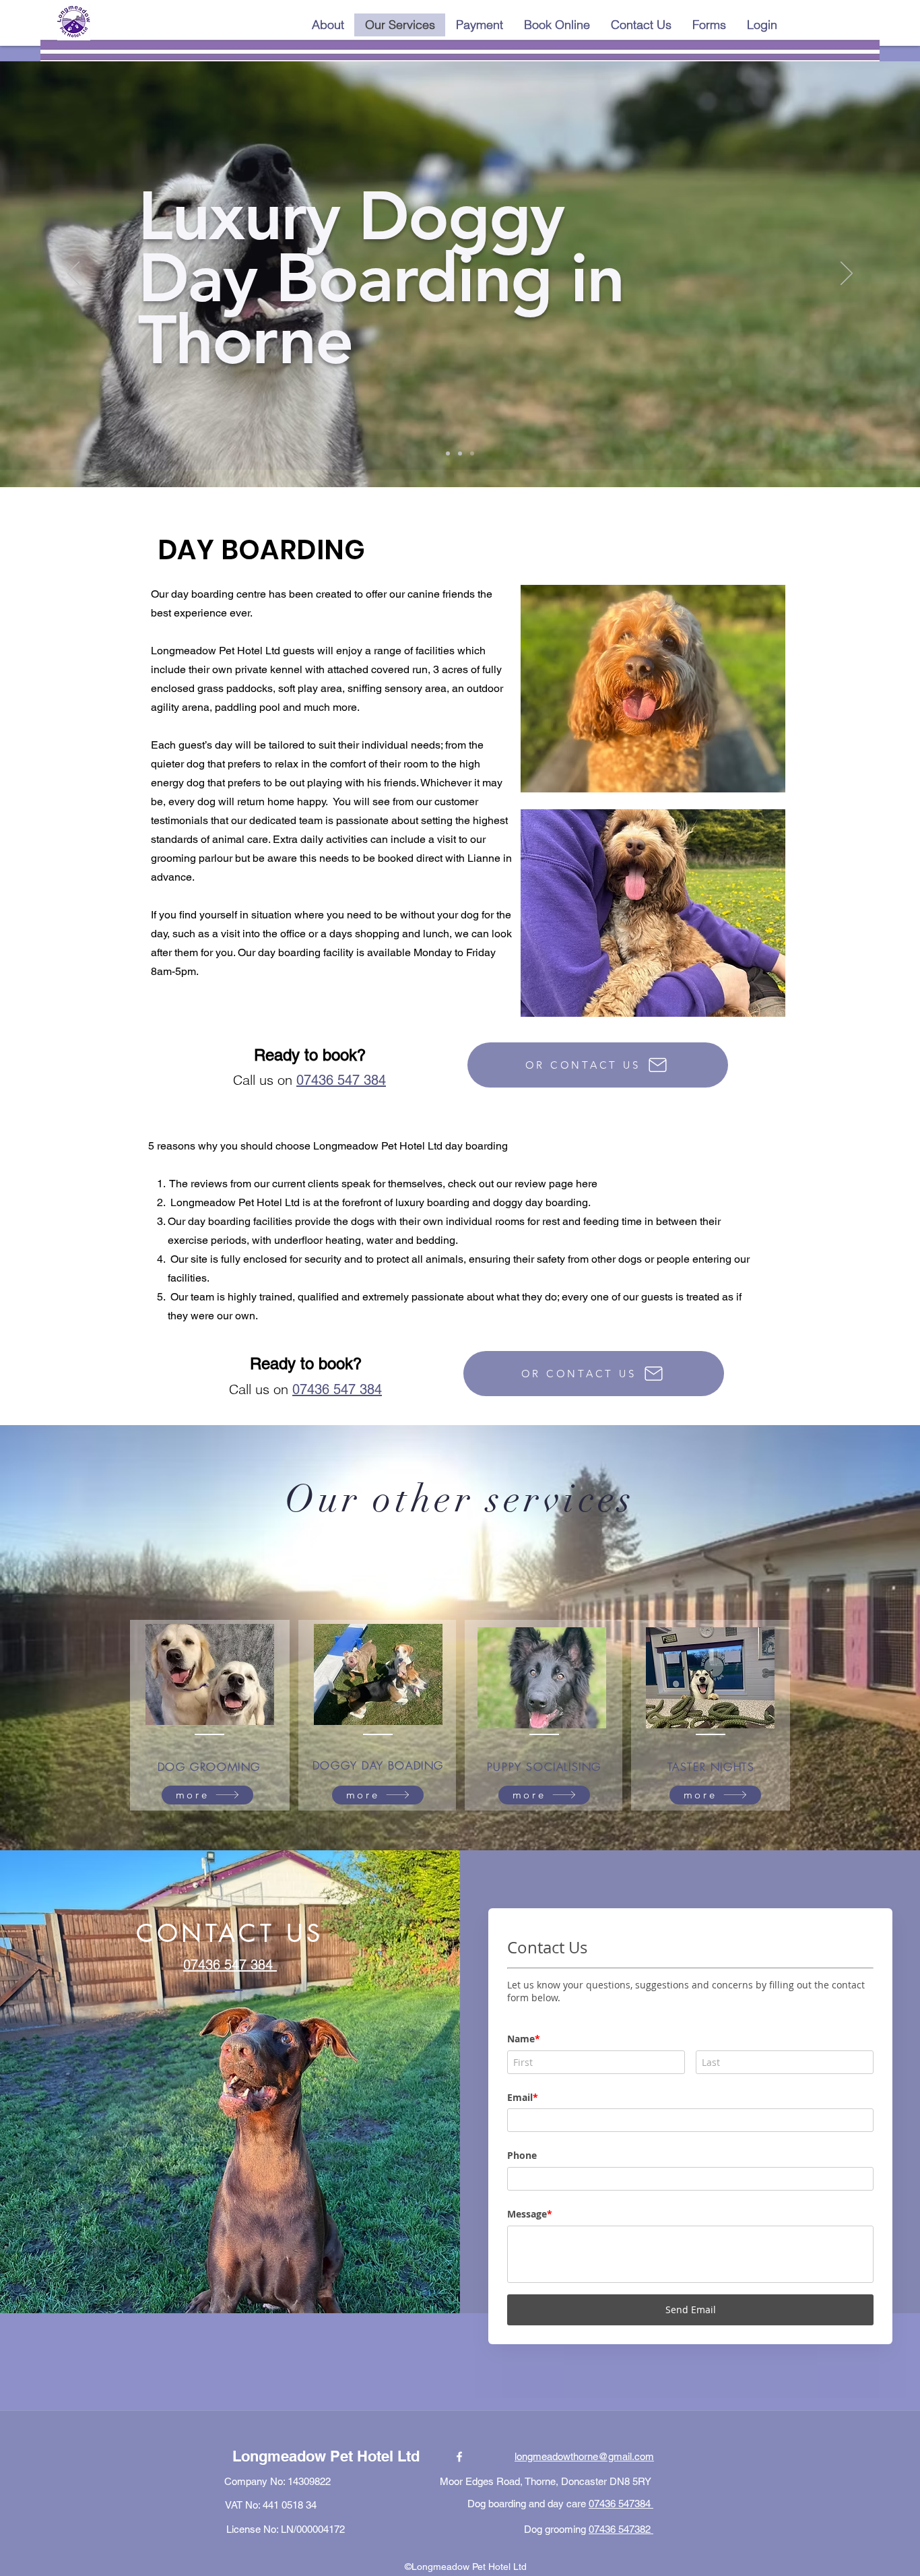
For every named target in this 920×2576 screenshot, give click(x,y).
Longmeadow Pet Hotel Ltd (326, 2444)
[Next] (847, 274)
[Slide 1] (448, 453)
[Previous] (73, 274)
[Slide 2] (460, 453)
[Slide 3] (472, 453)
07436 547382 (621, 2517)
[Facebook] (459, 2445)
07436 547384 (621, 2491)
